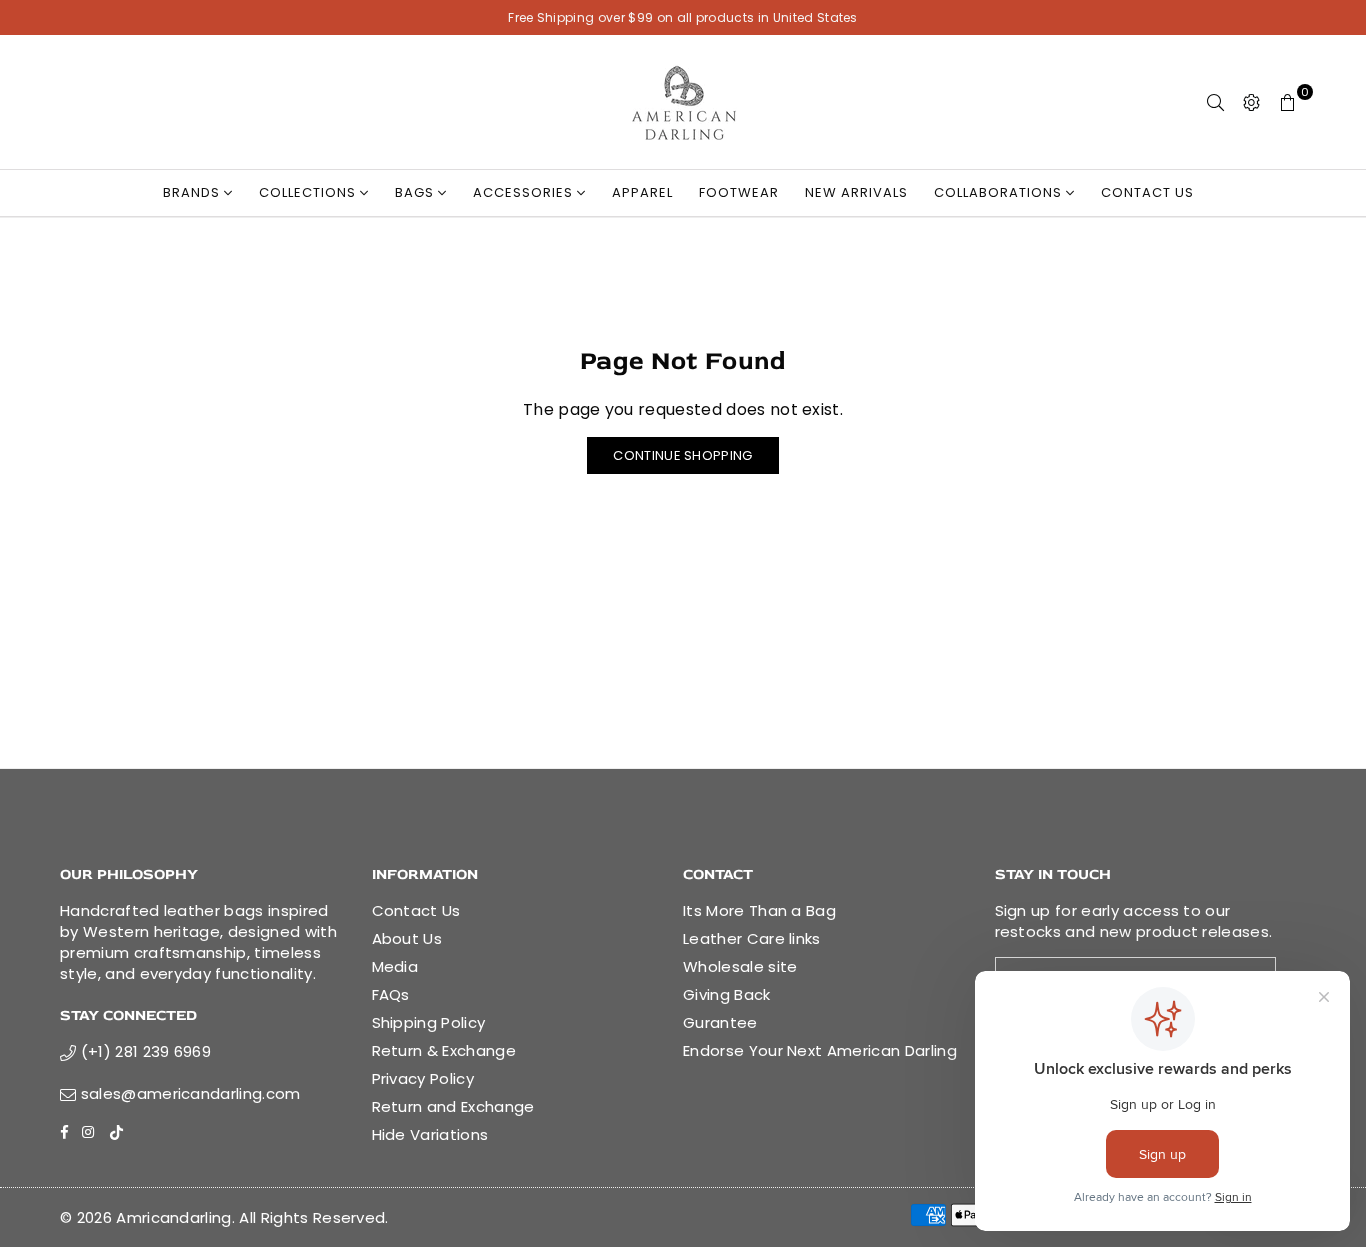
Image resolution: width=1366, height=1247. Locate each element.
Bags (416, 192)
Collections (309, 192)
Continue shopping (682, 455)
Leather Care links (752, 938)
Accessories (525, 192)
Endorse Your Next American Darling (820, 1050)
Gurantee (720, 1022)
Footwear (739, 192)
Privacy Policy (423, 1078)
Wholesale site (740, 966)
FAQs (391, 994)
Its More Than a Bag (759, 910)
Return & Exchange (444, 1050)
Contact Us (416, 910)
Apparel (642, 192)
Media (395, 966)
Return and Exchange (453, 1106)
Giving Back (727, 994)
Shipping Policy (429, 1022)
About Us (407, 938)
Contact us (1147, 192)
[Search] (1216, 102)
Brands (193, 192)
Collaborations (1000, 192)
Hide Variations (430, 1134)
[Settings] (1252, 102)
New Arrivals (856, 192)
